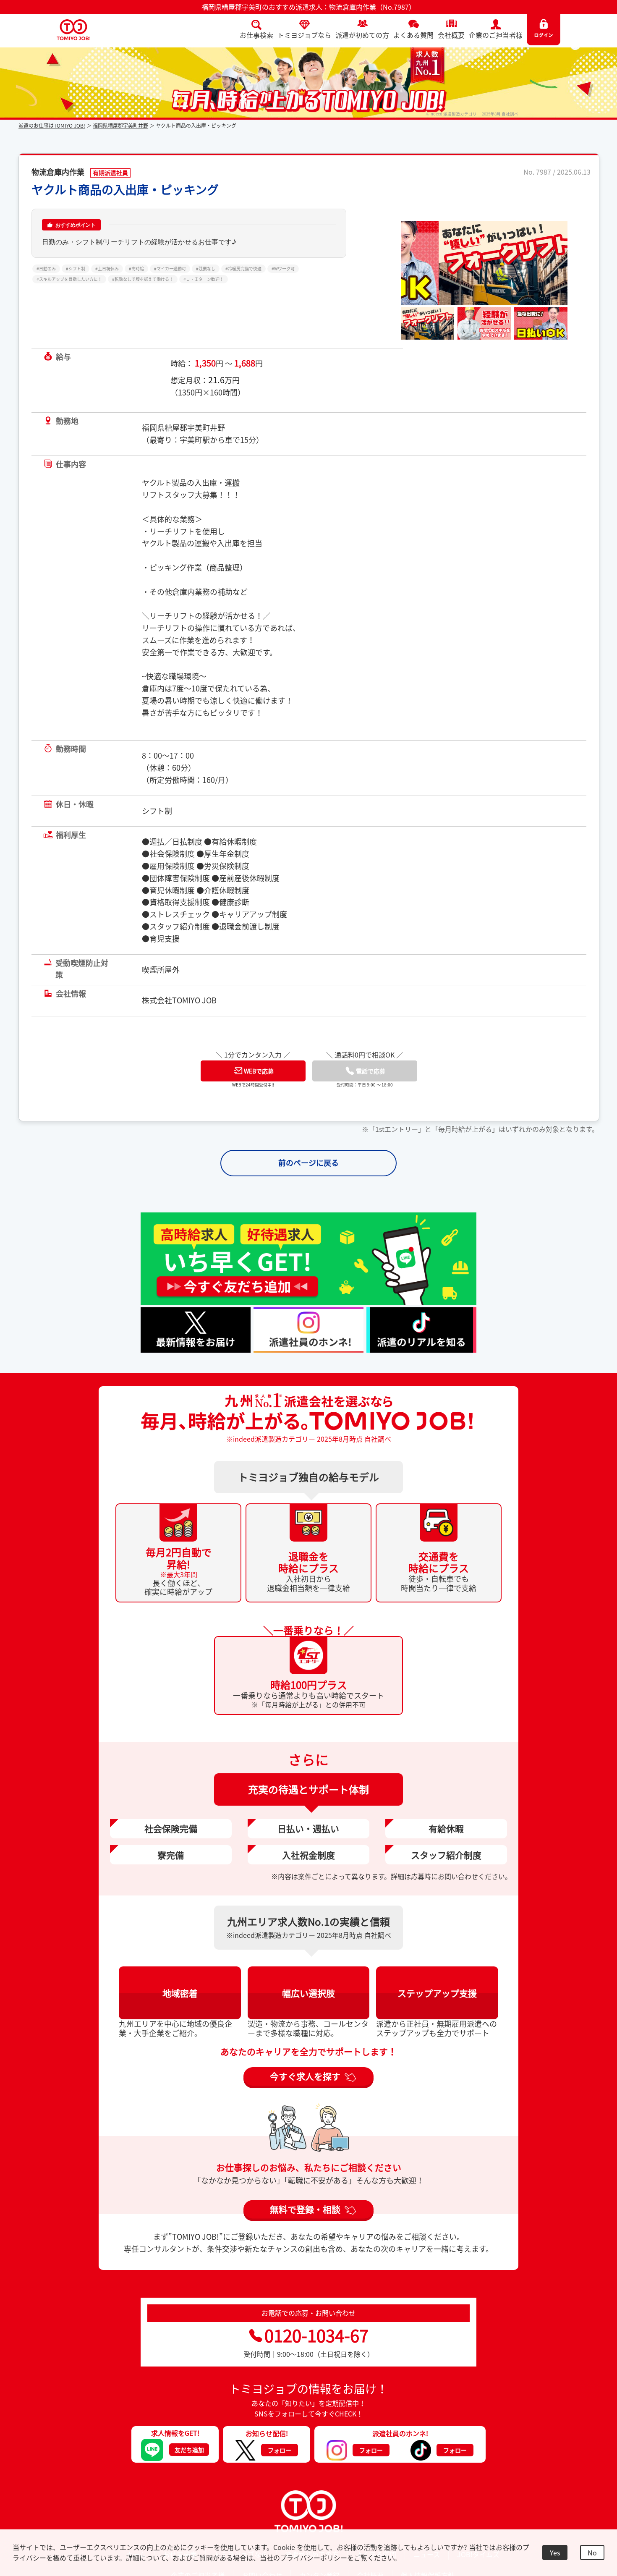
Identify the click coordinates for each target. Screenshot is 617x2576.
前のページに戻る (308, 1180)
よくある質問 (413, 35)
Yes (555, 2552)
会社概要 (451, 35)
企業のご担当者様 (496, 35)
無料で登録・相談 (305, 2226)
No (592, 2552)
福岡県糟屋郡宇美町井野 (120, 126)
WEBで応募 (259, 1088)
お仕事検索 (256, 35)
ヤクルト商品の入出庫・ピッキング (125, 190)
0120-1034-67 (316, 2352)
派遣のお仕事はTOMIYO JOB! (52, 126)
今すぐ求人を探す (305, 2093)
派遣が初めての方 (362, 35)
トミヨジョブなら (304, 35)
